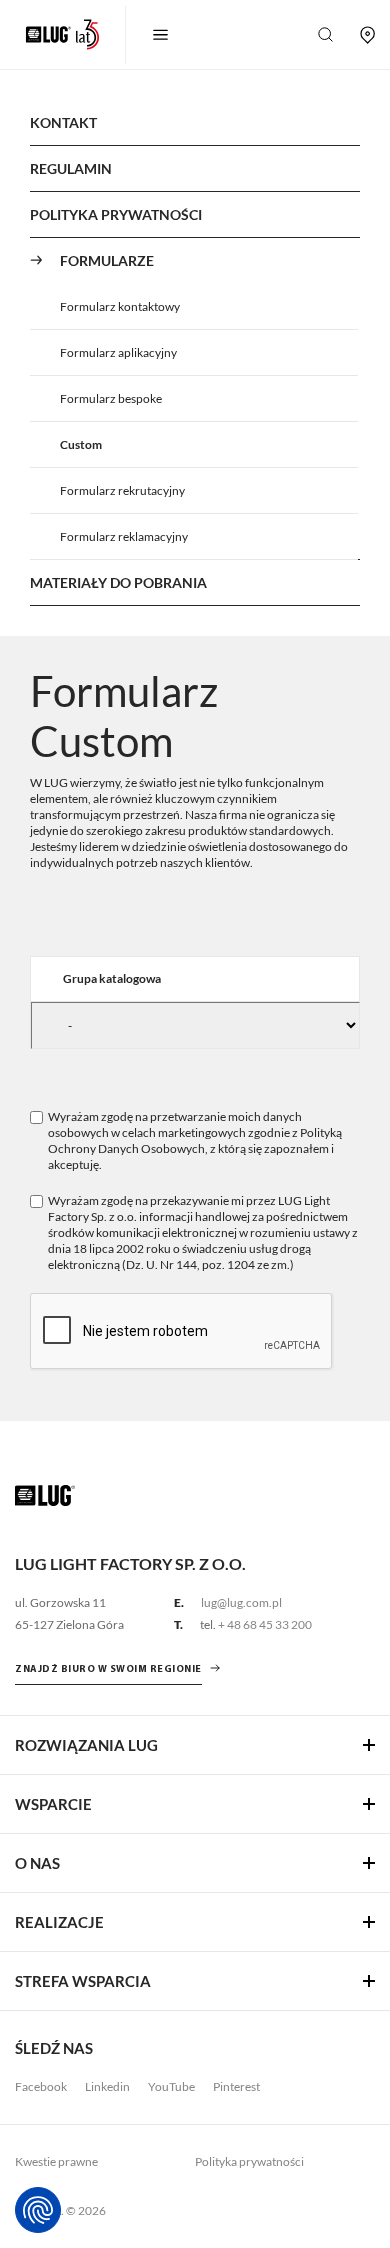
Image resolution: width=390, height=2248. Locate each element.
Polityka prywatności (249, 2161)
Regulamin (71, 168)
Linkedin (107, 2086)
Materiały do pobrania (118, 582)
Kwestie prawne (56, 2161)
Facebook (41, 2086)
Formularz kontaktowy (120, 306)
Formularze (107, 260)
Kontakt (63, 122)
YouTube (171, 2086)
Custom (81, 444)
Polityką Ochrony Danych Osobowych (195, 1140)
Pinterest (236, 2086)
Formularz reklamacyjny (124, 536)
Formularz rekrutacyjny (122, 490)
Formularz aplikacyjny (118, 352)
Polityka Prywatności (116, 214)
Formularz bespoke (111, 398)
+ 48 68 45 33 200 (265, 1624)
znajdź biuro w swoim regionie (108, 1669)
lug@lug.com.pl (241, 1602)
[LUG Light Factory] (45, 1493)
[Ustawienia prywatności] (38, 2210)
